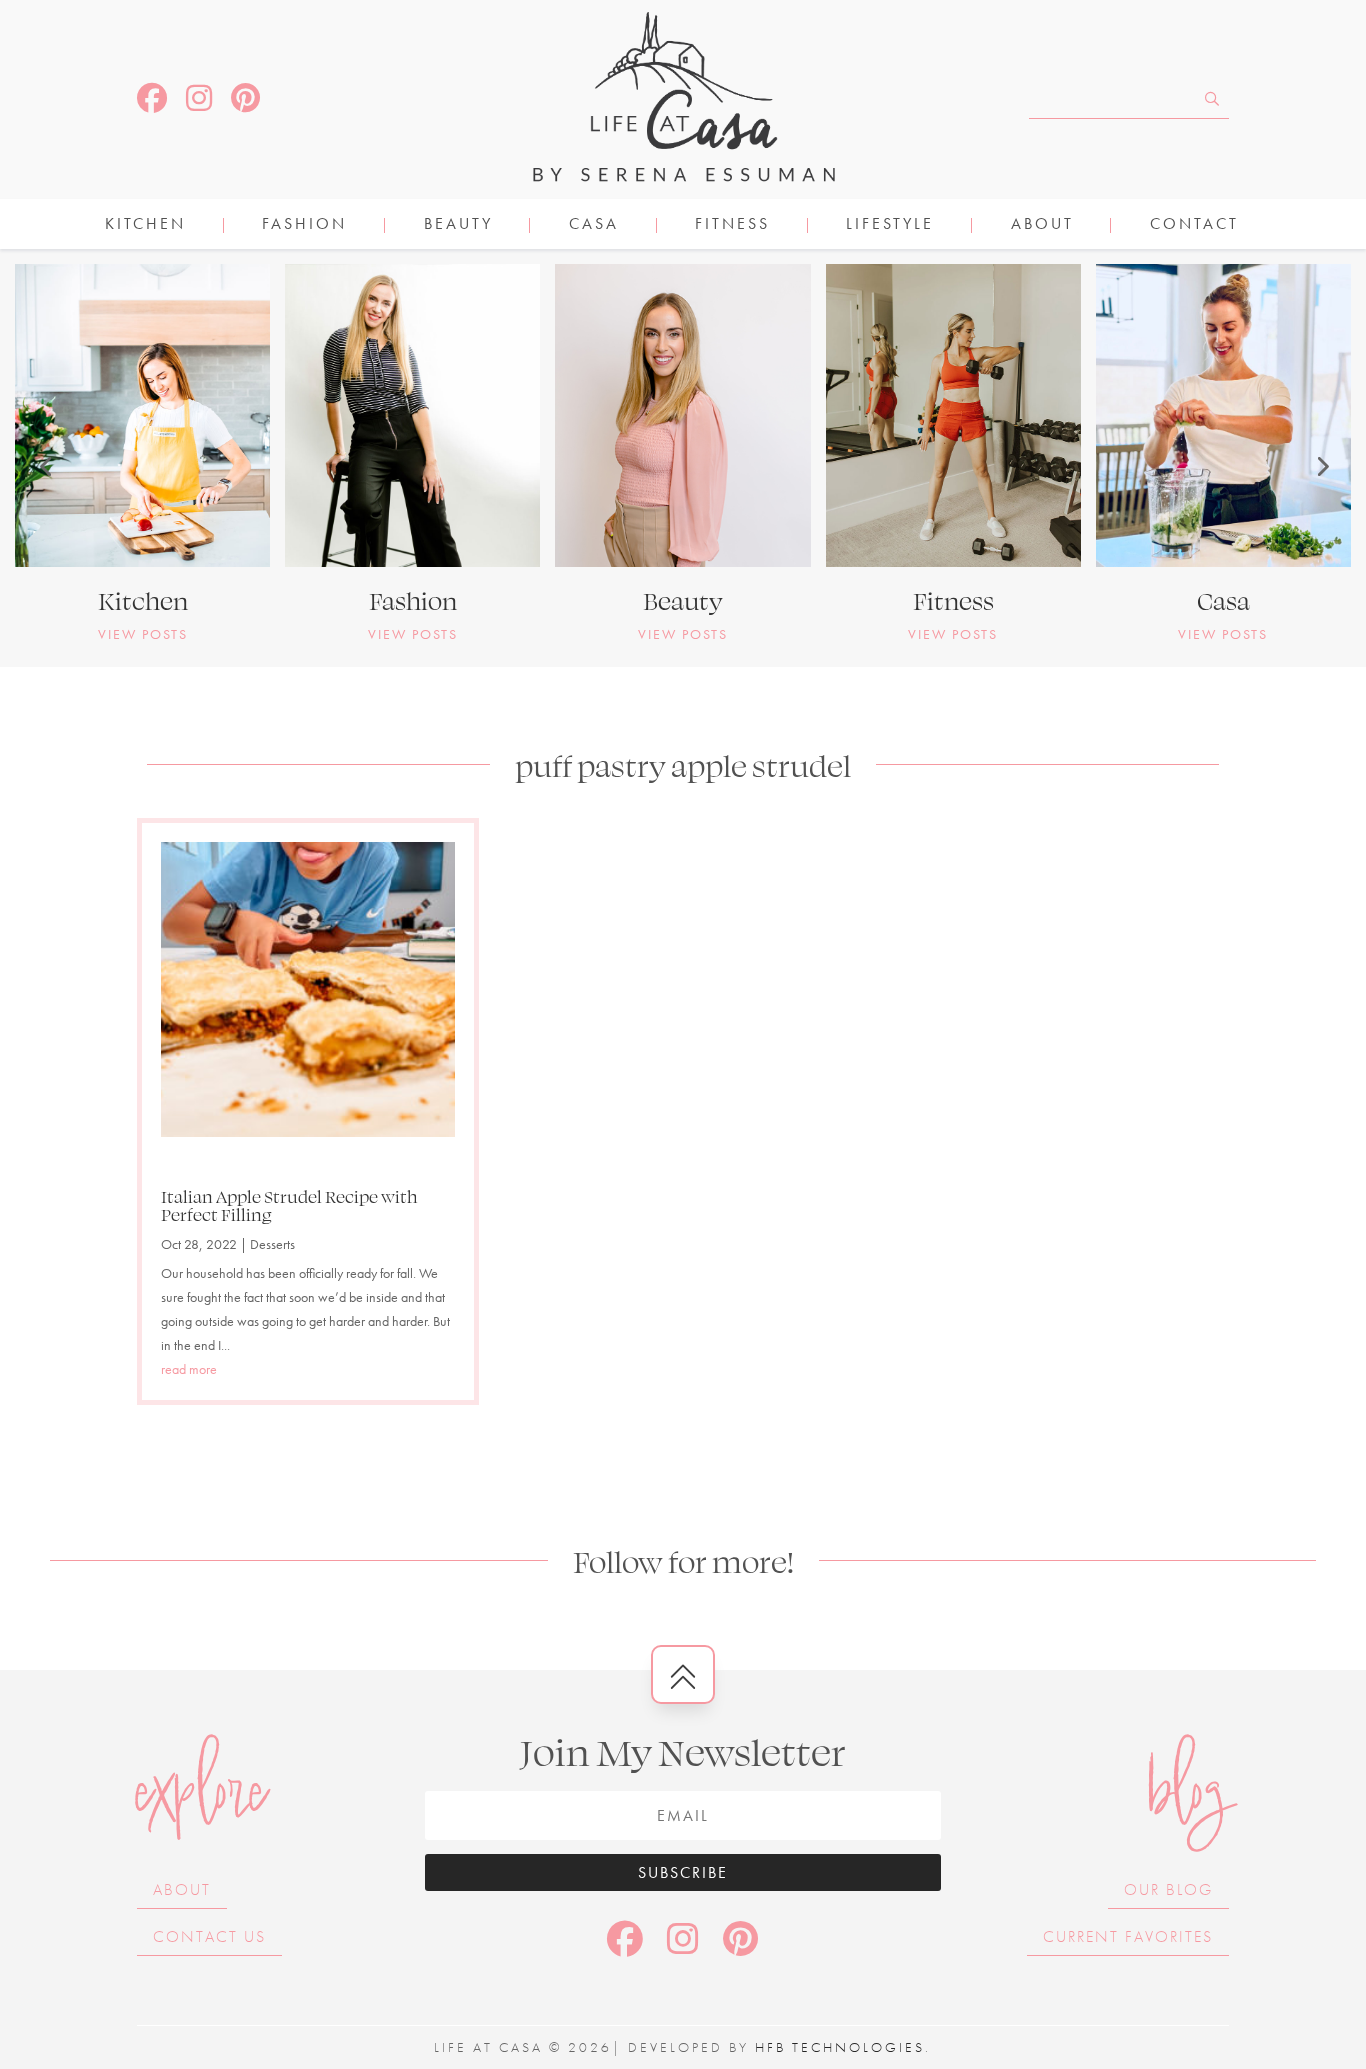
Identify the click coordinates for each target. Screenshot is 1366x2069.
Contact (1194, 225)
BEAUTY (458, 225)
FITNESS (732, 225)
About (1042, 225)
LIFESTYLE (890, 225)
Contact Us (209, 1936)
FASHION (304, 225)
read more (189, 1369)
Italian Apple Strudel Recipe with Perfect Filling (289, 1205)
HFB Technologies (840, 2047)
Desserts (272, 1244)
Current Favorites (1128, 1936)
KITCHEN (145, 225)
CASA (594, 225)
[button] (45, 466)
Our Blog (1168, 1889)
